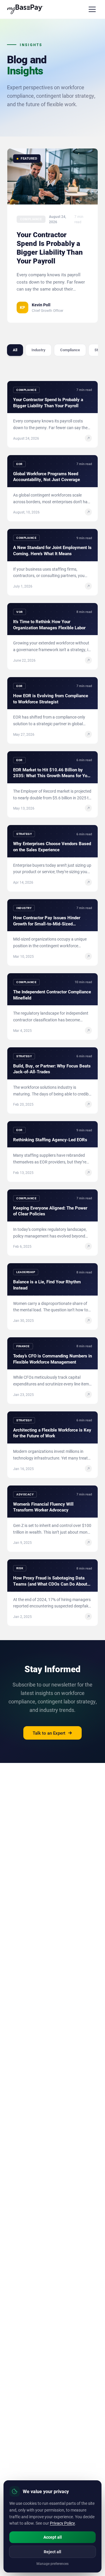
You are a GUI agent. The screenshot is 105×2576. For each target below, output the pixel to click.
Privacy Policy (62, 2523)
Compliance (70, 350)
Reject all (52, 2552)
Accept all (53, 2537)
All (15, 350)
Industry (38, 350)
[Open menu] (92, 9)
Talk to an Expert (49, 1733)
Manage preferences (52, 2563)
